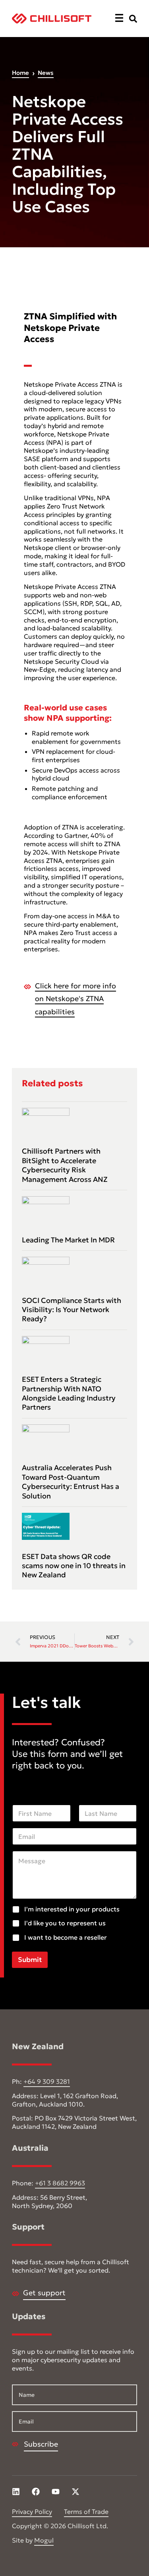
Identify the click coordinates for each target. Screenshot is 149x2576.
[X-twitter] (75, 2492)
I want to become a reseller (66, 1937)
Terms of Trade (86, 2511)
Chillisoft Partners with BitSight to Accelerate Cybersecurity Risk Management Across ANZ (65, 1165)
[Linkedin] (16, 2492)
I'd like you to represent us (65, 1923)
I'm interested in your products (72, 1909)
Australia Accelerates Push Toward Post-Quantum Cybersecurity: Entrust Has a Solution (71, 1482)
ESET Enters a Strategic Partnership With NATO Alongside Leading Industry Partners (69, 1393)
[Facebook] (36, 2492)
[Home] (52, 19)
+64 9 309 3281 (47, 2081)
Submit (30, 1960)
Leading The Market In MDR (68, 1240)
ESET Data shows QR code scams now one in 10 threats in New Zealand (74, 1566)
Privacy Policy (32, 2511)
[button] (119, 19)
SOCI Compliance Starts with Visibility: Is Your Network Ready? (72, 1310)
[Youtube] (56, 2492)
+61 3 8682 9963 (60, 2183)
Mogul (44, 2540)
